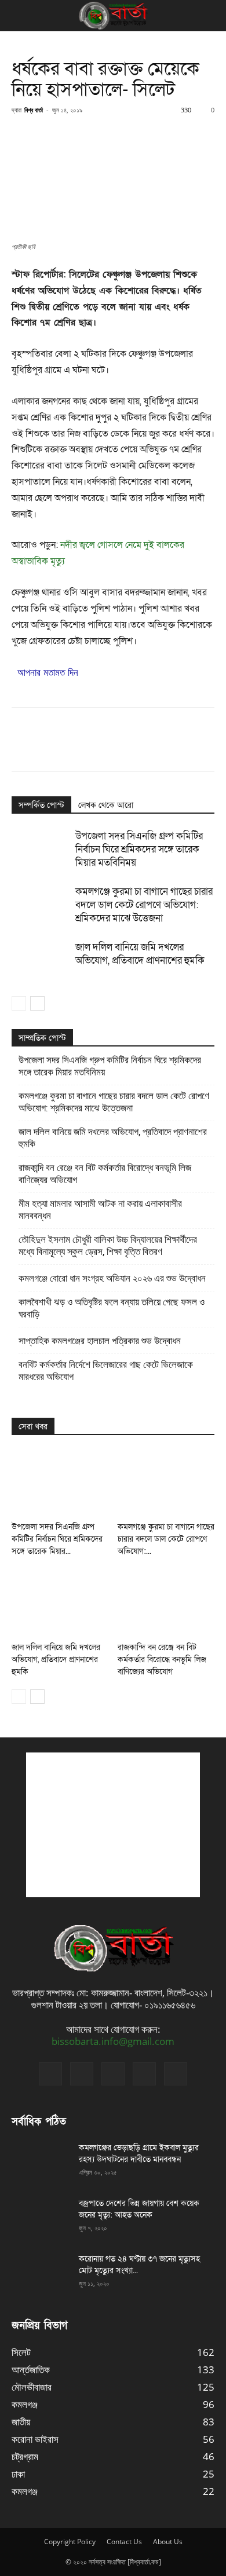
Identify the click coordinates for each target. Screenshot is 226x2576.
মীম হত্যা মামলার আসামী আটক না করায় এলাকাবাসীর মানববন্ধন (100, 1210)
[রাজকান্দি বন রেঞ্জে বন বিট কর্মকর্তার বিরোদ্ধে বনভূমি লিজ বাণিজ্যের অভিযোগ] (166, 1603)
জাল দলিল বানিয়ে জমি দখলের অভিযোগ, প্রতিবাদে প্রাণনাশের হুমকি (140, 954)
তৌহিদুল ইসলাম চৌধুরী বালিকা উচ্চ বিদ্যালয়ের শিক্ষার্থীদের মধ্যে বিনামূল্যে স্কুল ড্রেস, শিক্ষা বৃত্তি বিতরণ (108, 1245)
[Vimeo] (113, 2074)
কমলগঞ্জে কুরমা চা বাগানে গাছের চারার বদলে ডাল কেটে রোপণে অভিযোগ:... (166, 1539)
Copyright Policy (70, 2542)
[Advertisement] (113, 1825)
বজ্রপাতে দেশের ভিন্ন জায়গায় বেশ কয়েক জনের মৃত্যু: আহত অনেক (139, 2209)
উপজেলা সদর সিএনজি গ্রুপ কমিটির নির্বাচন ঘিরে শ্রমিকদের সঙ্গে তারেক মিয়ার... (57, 1539)
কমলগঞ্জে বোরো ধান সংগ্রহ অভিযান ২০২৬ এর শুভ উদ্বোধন (112, 1278)
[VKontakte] (144, 2074)
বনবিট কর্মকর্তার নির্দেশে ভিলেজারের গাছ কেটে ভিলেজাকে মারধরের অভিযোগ (106, 1371)
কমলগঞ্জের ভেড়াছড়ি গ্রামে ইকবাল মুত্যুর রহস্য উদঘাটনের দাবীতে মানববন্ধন (139, 2154)
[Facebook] (50, 2074)
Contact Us (124, 2542)
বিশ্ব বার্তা (34, 110)
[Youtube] (176, 2074)
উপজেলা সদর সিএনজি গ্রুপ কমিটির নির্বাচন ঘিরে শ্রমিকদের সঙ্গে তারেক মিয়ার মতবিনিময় (139, 849)
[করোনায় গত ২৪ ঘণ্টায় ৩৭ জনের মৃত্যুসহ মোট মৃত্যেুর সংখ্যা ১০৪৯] (41, 2274)
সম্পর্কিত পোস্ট (41, 805)
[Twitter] (82, 2074)
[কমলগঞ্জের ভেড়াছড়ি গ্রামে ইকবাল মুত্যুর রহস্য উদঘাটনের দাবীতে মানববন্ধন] (41, 2162)
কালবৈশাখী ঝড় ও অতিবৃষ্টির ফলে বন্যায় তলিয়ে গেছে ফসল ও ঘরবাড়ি (112, 1308)
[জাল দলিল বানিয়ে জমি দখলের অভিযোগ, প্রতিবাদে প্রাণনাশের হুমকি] (41, 960)
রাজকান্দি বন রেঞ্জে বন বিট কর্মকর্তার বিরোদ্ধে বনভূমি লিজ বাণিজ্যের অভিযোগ (105, 1174)
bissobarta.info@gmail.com (113, 2041)
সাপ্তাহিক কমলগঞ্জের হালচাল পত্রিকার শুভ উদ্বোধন (100, 1341)
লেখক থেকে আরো (106, 805)
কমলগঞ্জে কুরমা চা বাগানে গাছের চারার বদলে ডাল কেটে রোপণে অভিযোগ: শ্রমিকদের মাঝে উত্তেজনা (144, 905)
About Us (168, 2542)
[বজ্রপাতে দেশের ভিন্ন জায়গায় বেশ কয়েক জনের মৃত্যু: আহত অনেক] (41, 2218)
